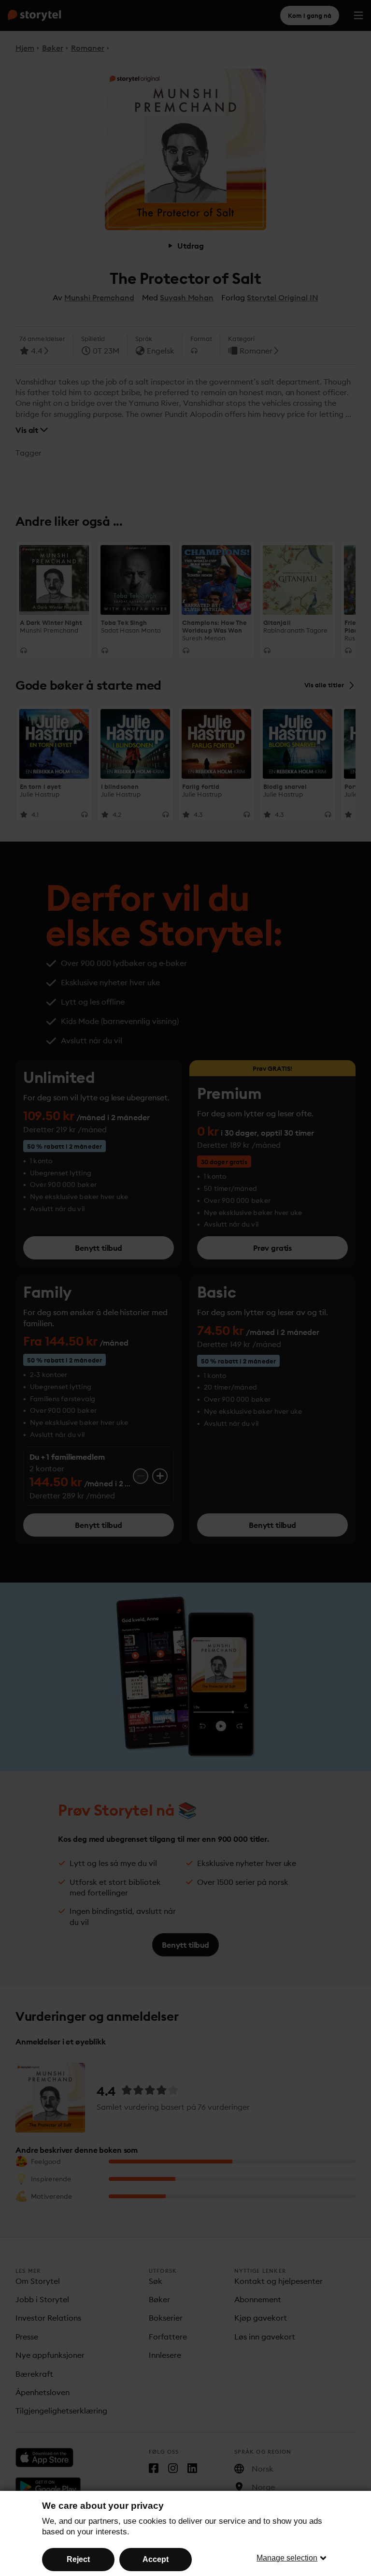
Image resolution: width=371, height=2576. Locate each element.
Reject (78, 2559)
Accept (156, 2559)
